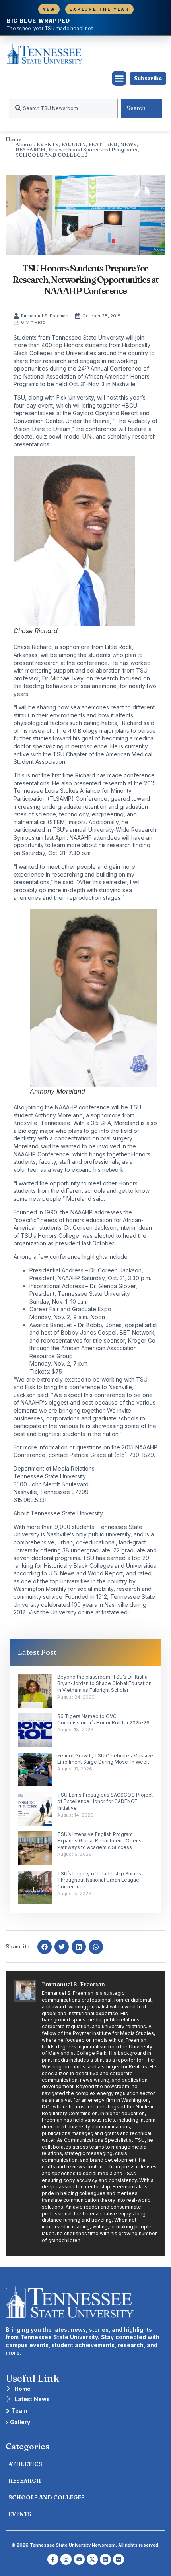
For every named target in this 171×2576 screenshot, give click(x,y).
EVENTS (48, 144)
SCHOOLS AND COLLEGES (51, 155)
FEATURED (103, 144)
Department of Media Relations (54, 1468)
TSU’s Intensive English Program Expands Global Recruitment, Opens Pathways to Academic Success (99, 1841)
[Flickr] (119, 2559)
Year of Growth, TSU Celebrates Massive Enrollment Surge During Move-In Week (105, 1759)
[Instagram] (66, 2559)
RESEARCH (30, 149)
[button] (119, 78)
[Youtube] (79, 2559)
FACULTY (73, 144)
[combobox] (63, 108)
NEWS (128, 144)
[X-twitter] (92, 2559)
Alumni (25, 144)
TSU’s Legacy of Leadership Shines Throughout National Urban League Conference (99, 1880)
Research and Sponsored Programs (93, 149)
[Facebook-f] (53, 2559)
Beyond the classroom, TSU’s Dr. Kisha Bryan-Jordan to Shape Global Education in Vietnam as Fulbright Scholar (104, 1684)
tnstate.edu (116, 1612)
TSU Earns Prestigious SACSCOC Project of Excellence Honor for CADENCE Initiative (105, 1802)
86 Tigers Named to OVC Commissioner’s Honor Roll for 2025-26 (103, 1720)
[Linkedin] (105, 2559)
